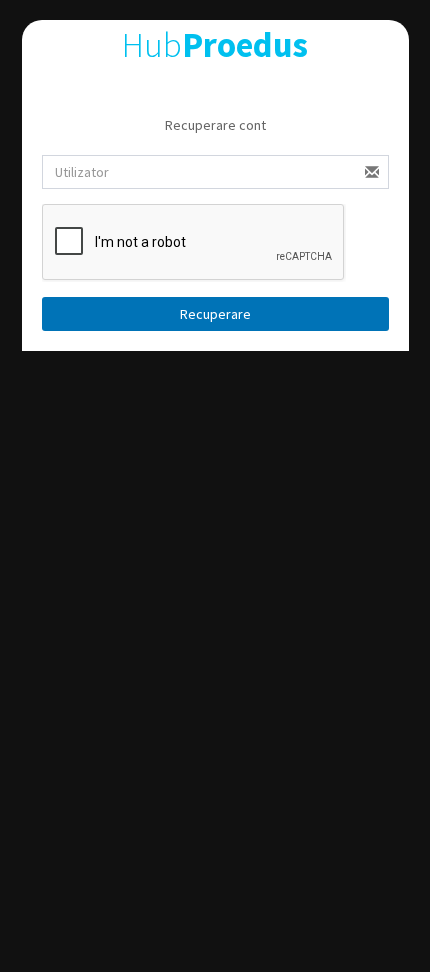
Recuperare (215, 314)
